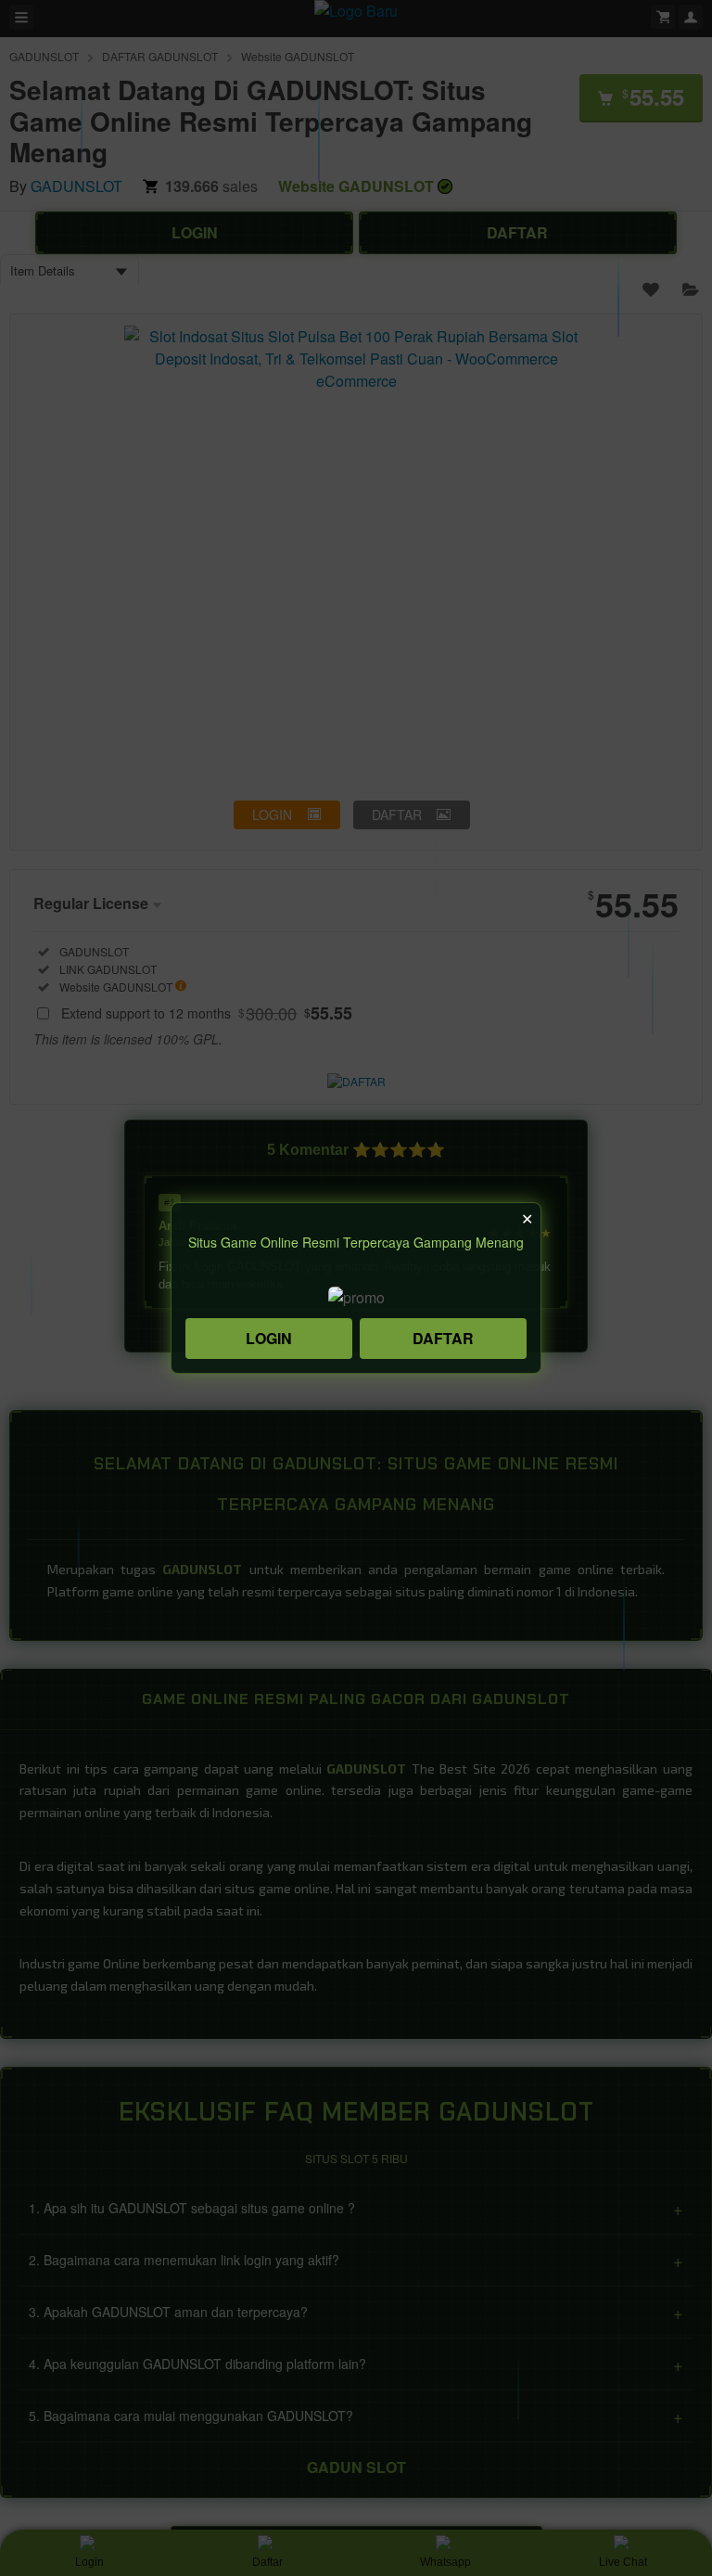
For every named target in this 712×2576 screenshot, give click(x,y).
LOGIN (269, 1338)
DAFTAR (443, 1338)
